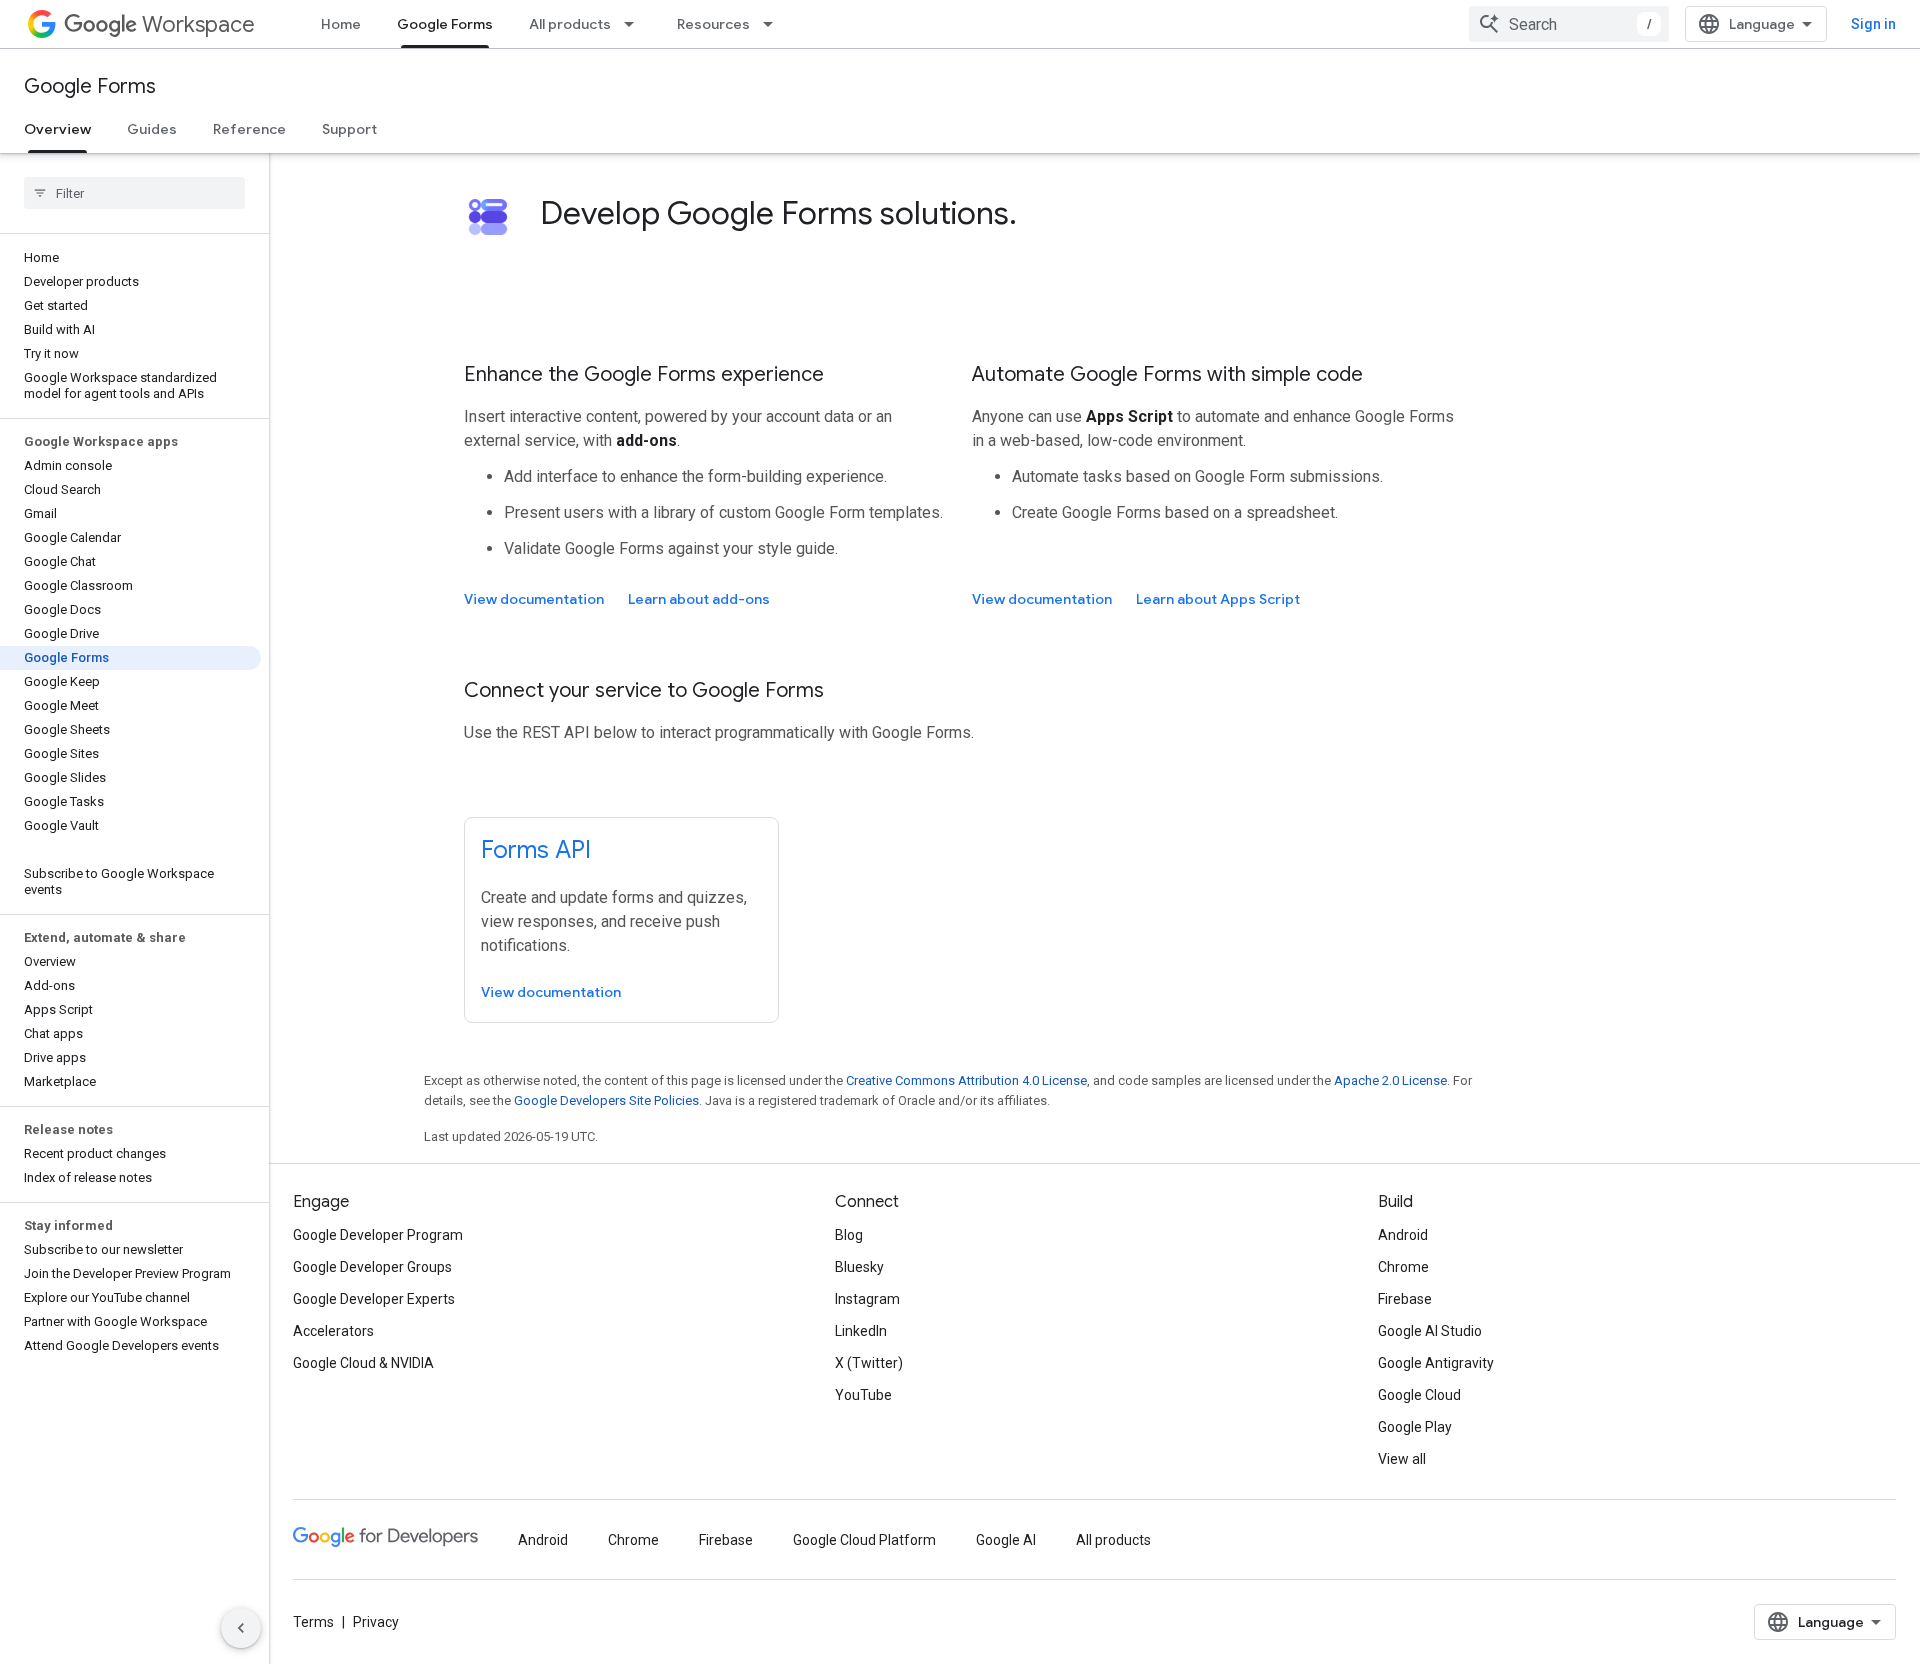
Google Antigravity (1436, 1363)
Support (349, 129)
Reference (249, 129)
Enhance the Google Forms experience (644, 374)
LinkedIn (861, 1331)
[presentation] (998, 213)
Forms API (536, 850)
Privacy (376, 1622)
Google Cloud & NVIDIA (363, 1363)
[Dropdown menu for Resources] (774, 24)
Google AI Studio (1430, 1331)
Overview (57, 129)
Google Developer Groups (372, 1267)
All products (570, 24)
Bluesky (859, 1267)
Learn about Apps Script (1218, 599)
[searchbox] (134, 193)
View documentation (534, 599)
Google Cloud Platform (864, 1540)
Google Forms (445, 24)
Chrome (1403, 1267)
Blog (849, 1235)
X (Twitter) (869, 1363)
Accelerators (333, 1331)
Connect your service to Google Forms (644, 690)
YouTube (863, 1395)
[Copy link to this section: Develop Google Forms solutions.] (1037, 216)
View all (1402, 1459)
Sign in (1873, 24)
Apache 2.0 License (1390, 1080)
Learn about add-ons (699, 599)
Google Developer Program (378, 1235)
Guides (152, 129)
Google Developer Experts (374, 1299)
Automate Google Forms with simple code (1167, 374)
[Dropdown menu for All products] (635, 24)
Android (1403, 1235)
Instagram (867, 1299)
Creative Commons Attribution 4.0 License (966, 1080)
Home (341, 24)
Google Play (1415, 1427)
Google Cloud (1419, 1395)
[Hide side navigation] (241, 1628)
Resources (713, 24)
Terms (313, 1622)
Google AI (1006, 1540)
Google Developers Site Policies (606, 1100)
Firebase (1405, 1299)
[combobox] (1569, 24)
